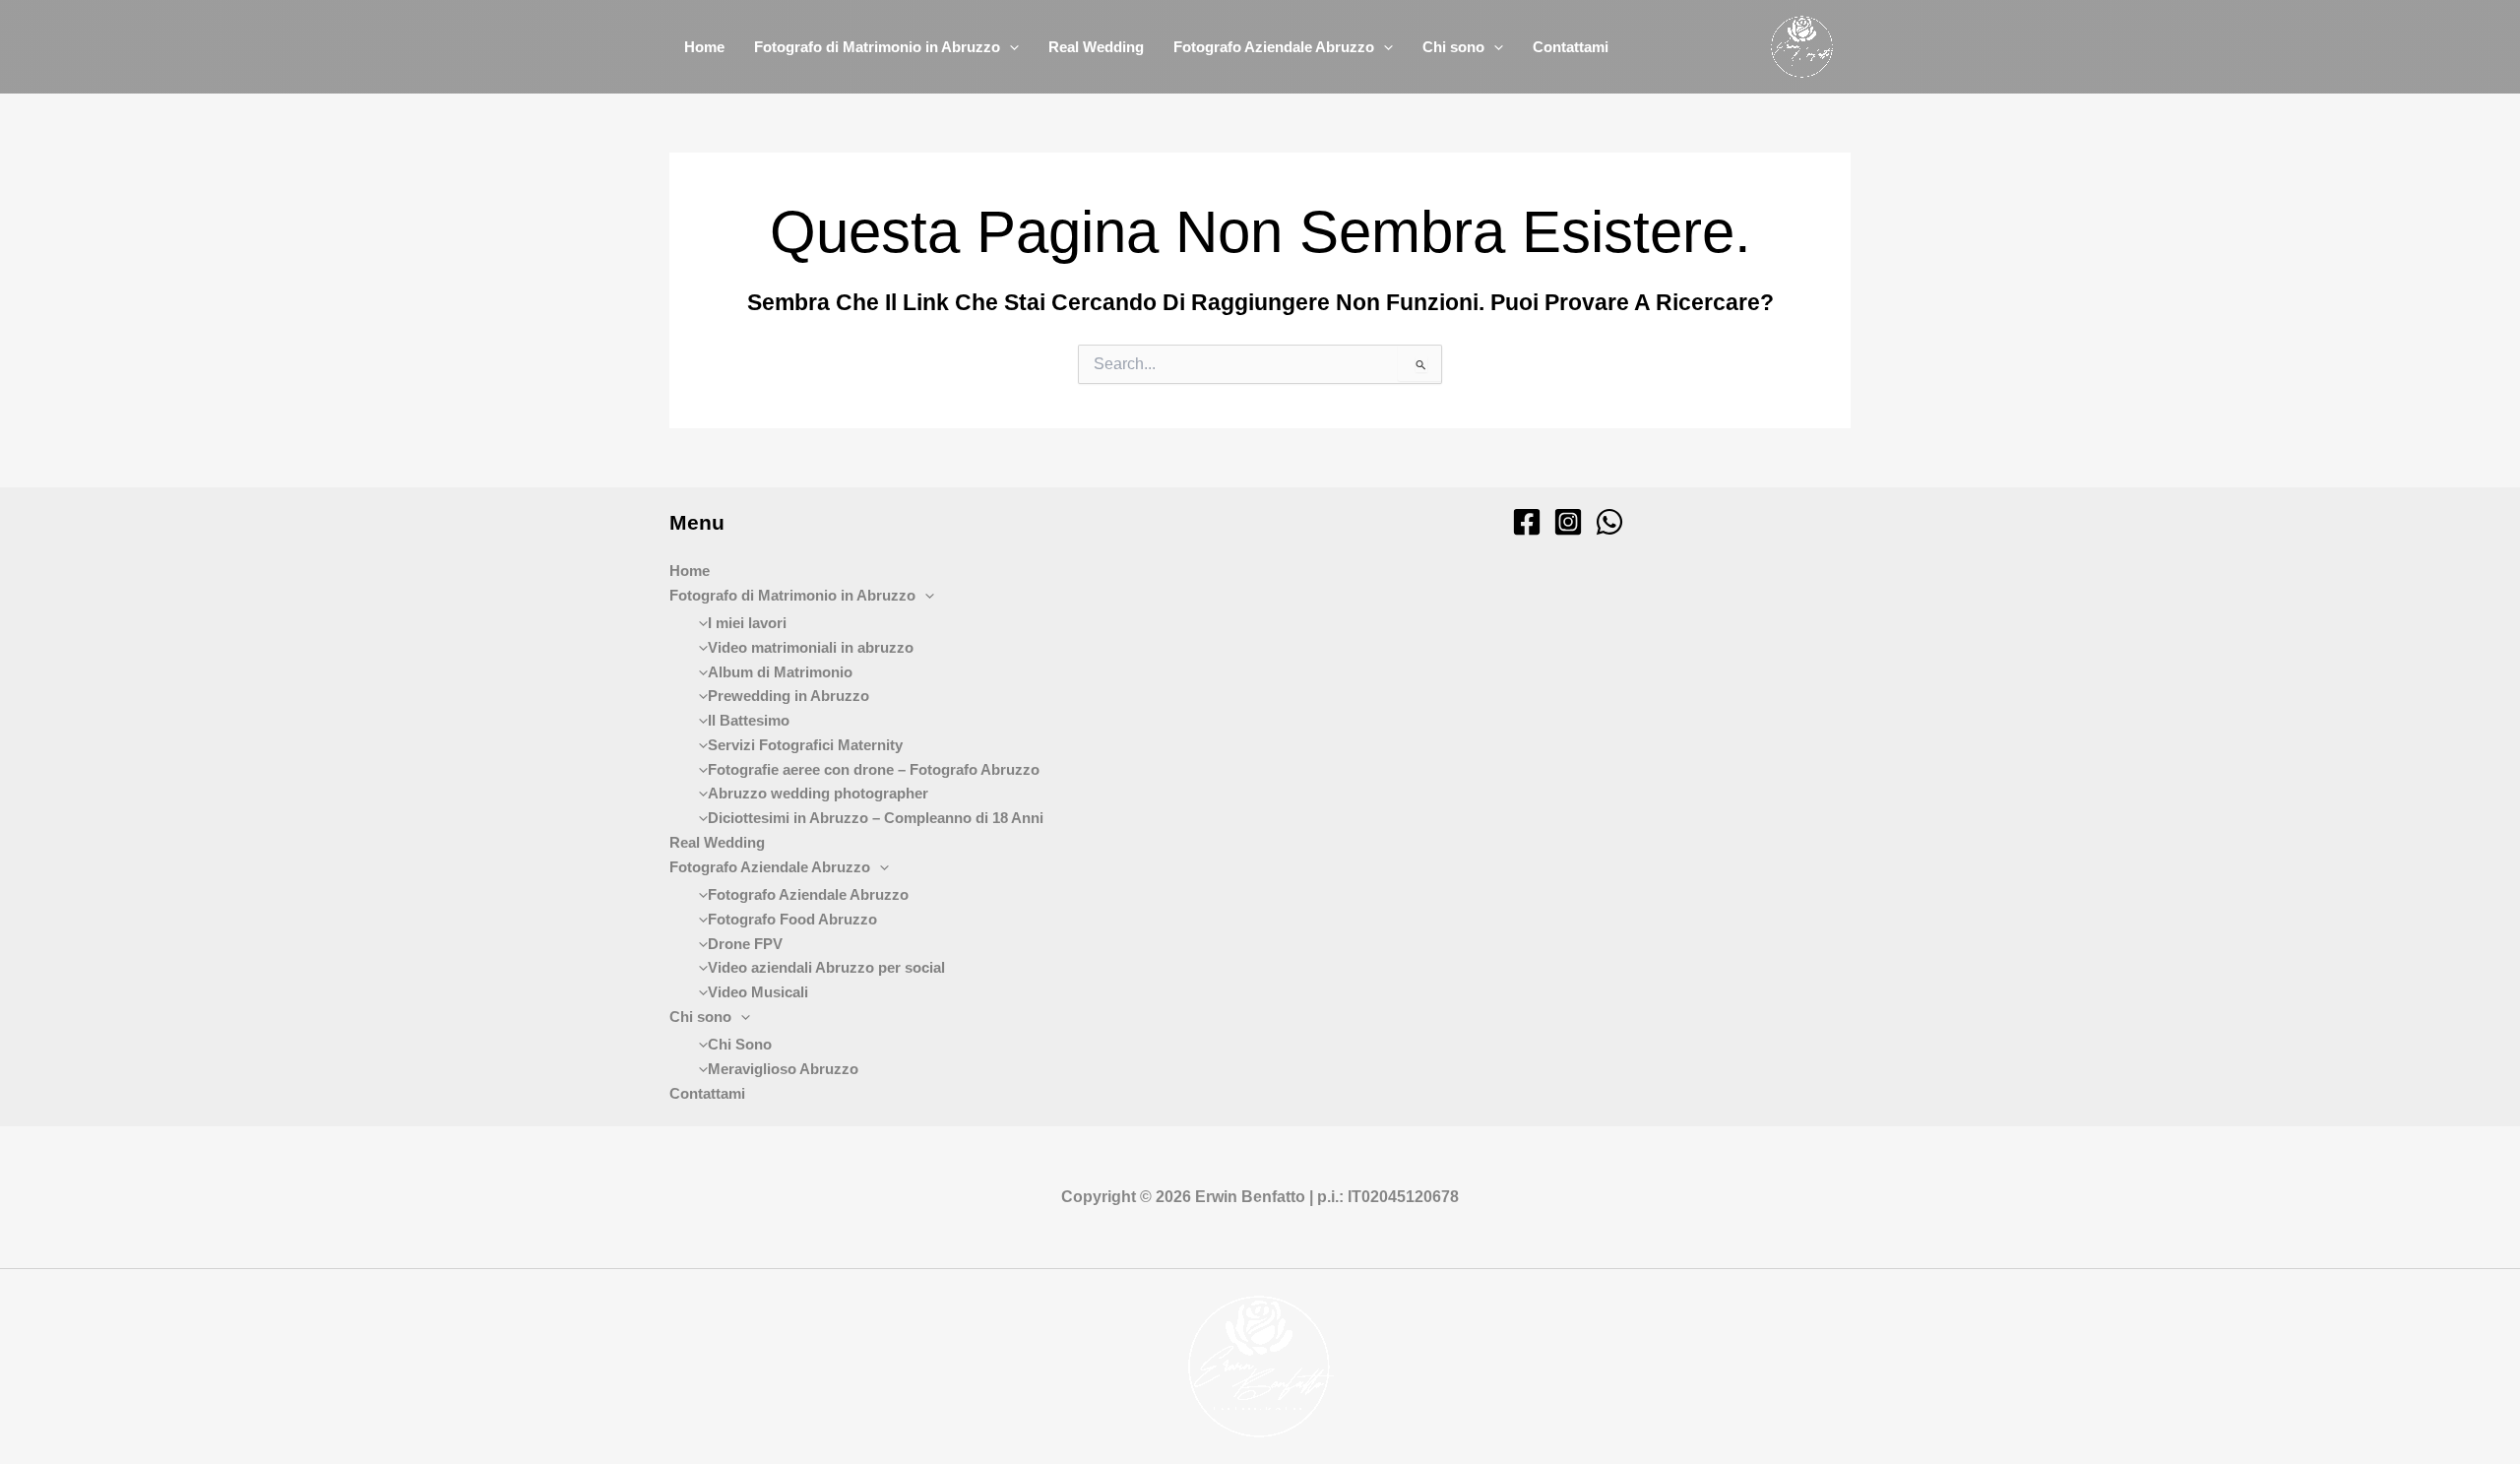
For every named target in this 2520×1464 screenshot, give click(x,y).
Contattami (1571, 47)
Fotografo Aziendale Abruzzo (1274, 47)
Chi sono (1453, 47)
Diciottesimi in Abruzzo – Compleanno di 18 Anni (876, 818)
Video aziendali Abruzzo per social (826, 967)
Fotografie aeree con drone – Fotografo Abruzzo (874, 769)
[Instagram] (1568, 522)
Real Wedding (1096, 47)
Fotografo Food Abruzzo (792, 919)
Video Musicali (758, 992)
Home (704, 47)
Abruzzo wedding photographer (818, 793)
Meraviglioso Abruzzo (783, 1069)
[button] (1009, 47)
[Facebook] (1527, 522)
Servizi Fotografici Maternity (805, 745)
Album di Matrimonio (780, 672)
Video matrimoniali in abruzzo (811, 647)
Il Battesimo (749, 720)
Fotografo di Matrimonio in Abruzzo (877, 47)
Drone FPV (745, 944)
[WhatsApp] (1609, 522)
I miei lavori (747, 623)
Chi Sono (740, 1044)
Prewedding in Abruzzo (788, 696)
